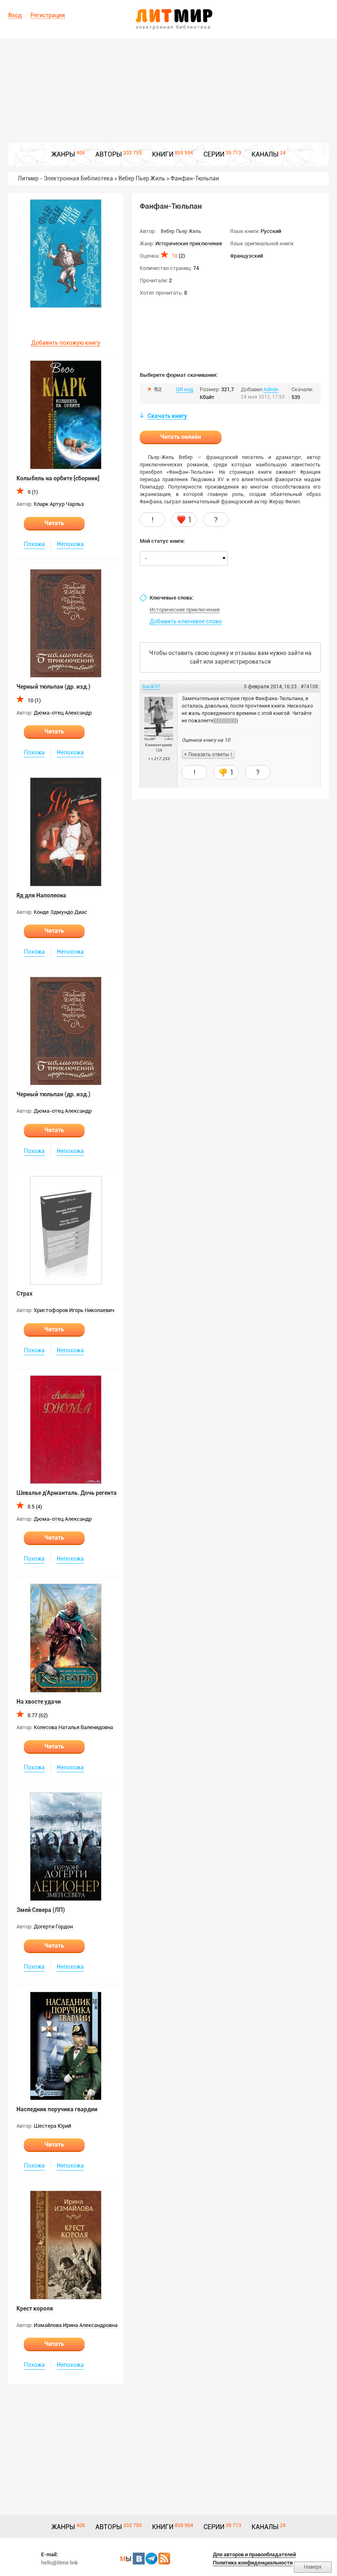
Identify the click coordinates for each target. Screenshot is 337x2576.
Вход (15, 15)
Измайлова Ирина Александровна (76, 2325)
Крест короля (35, 2308)
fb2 (158, 389)
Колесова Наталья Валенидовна (73, 1727)
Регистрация (48, 15)
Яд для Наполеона (41, 895)
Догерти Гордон (53, 1927)
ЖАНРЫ (63, 154)
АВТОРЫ (109, 154)
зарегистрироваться (243, 662)
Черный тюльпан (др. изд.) (53, 687)
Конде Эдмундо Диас (60, 912)
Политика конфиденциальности (253, 2563)
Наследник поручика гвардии (57, 2109)
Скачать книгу (167, 416)
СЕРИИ (214, 154)
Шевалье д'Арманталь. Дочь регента (67, 1493)
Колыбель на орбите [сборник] (58, 478)
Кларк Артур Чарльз (59, 504)
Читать (54, 523)
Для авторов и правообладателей (254, 2554)
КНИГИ (163, 154)
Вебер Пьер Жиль (181, 231)
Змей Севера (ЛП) (41, 1910)
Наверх (313, 2567)
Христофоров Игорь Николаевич (74, 1310)
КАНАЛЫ (265, 154)
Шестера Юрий (52, 2126)
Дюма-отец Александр (63, 713)
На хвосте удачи (39, 1702)
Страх (24, 1294)
